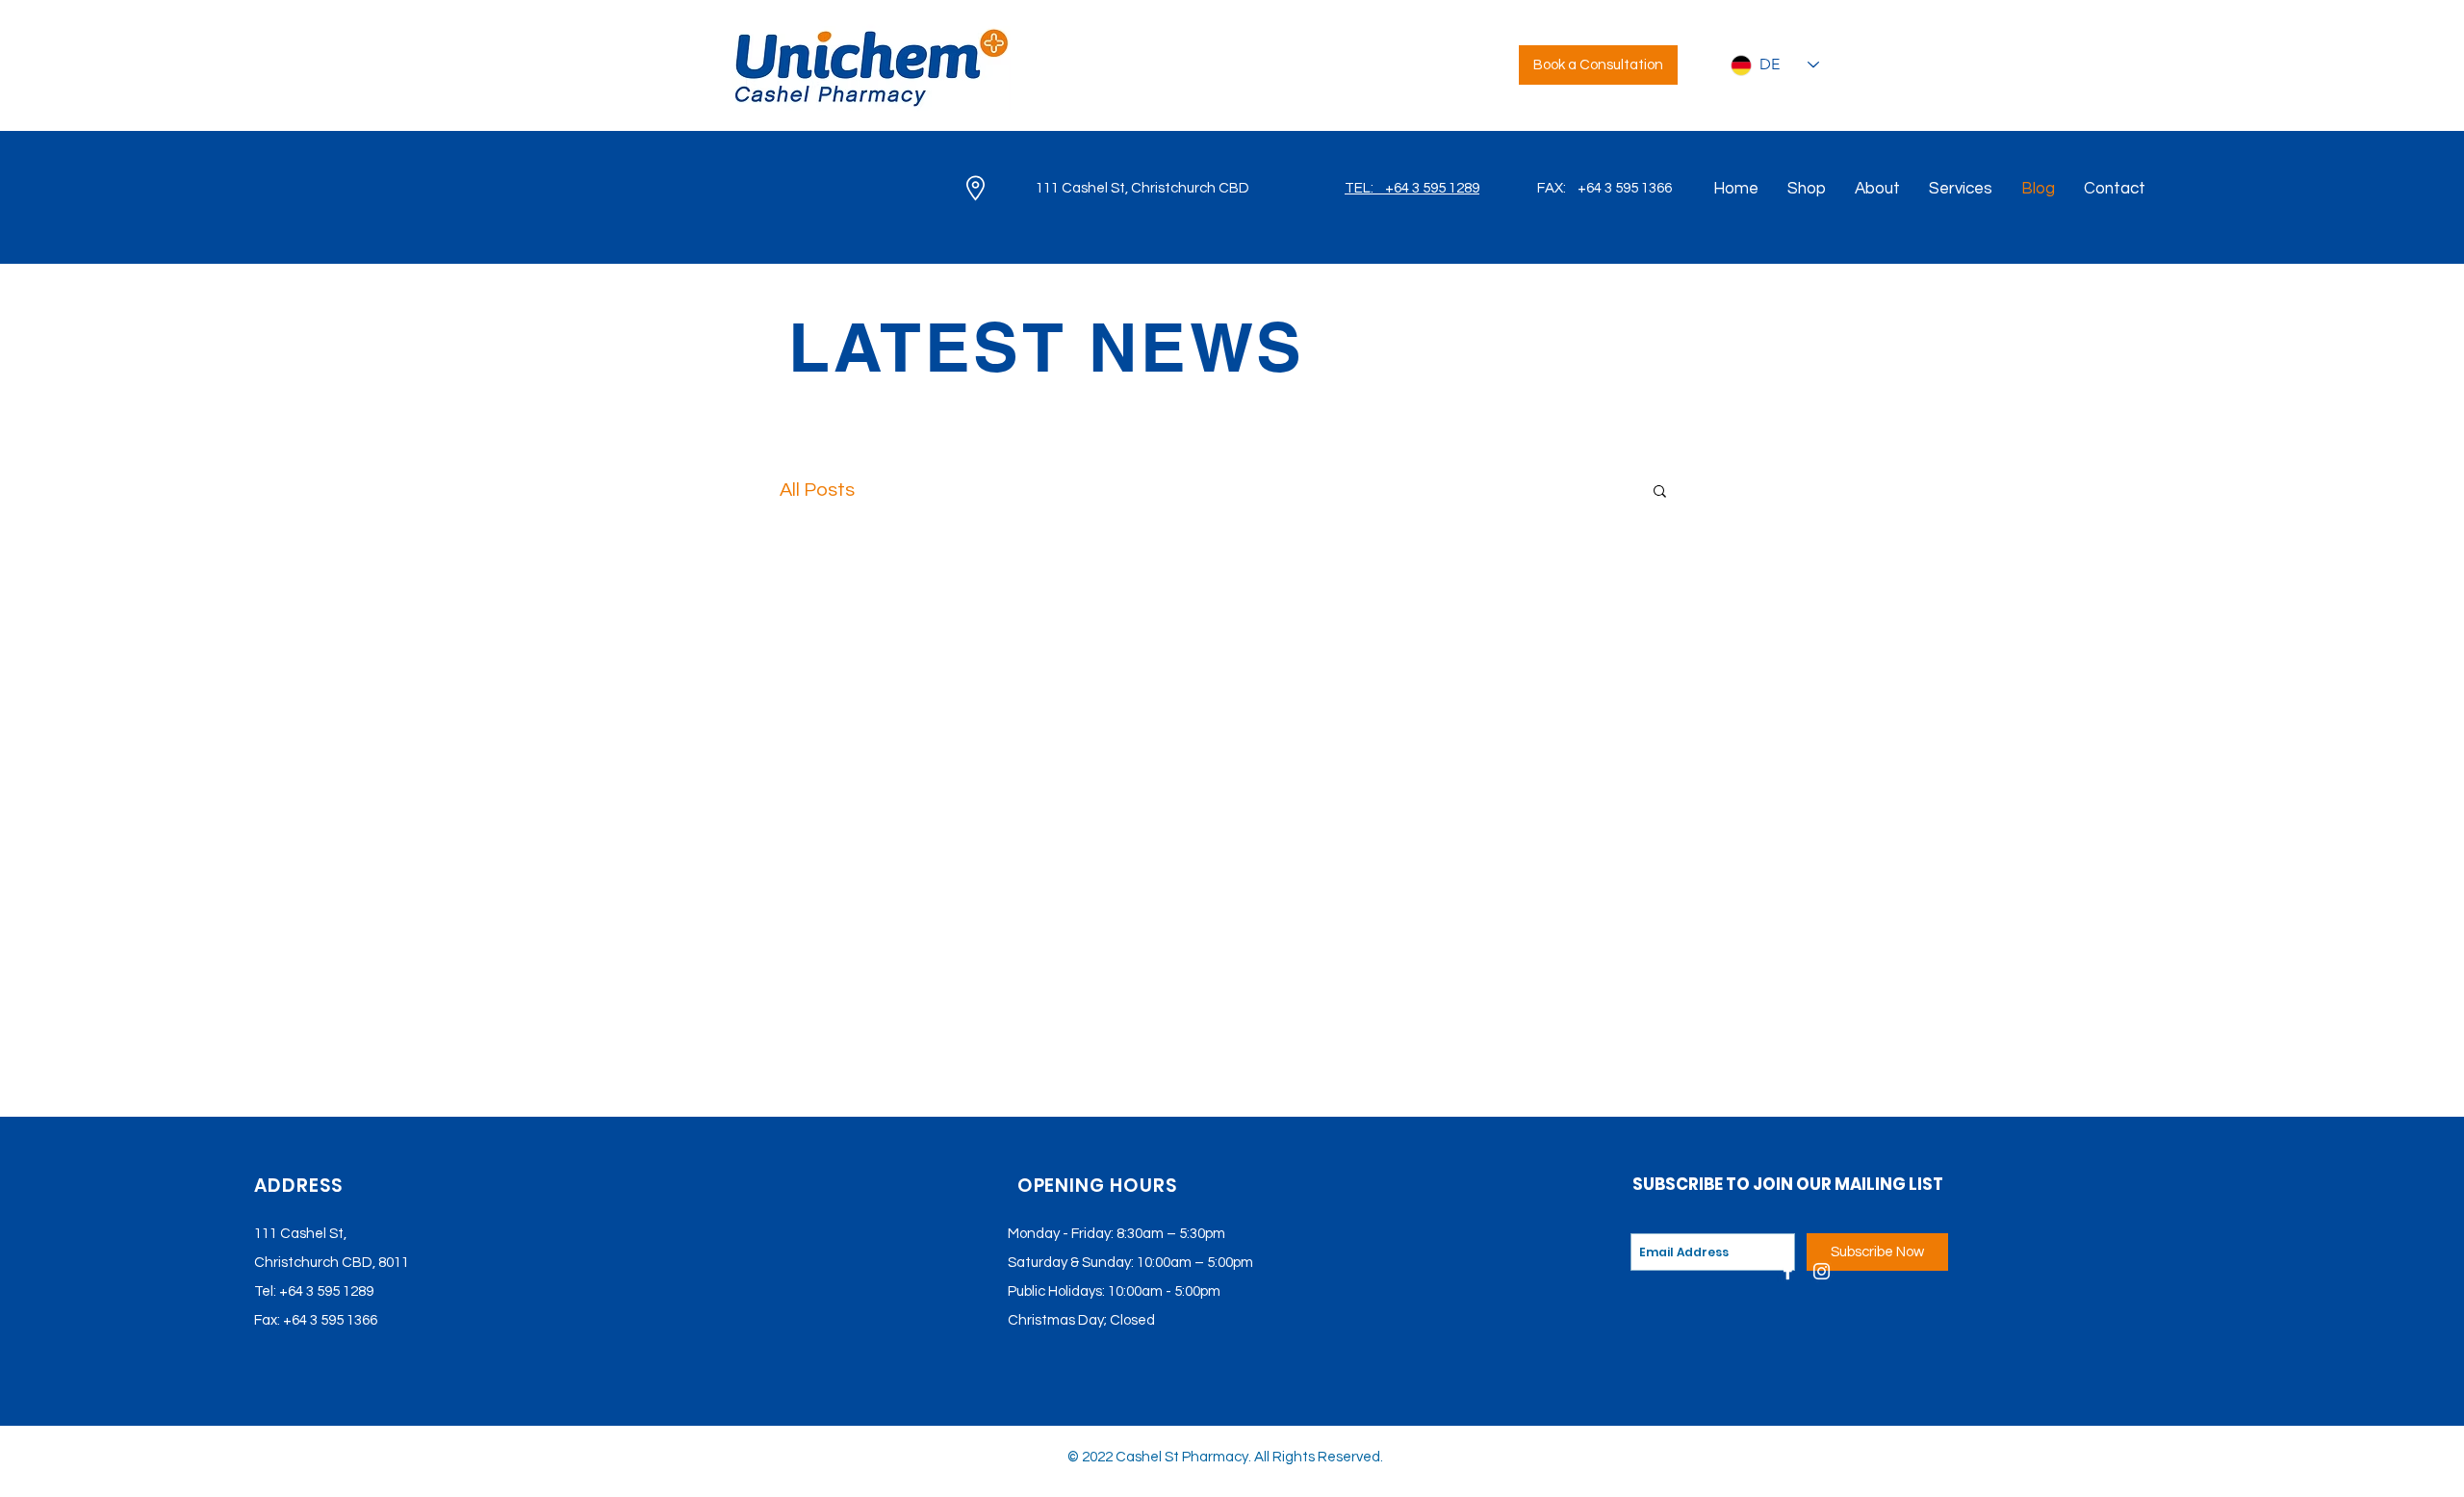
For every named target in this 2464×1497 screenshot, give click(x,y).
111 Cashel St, (300, 1234)
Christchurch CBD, (315, 1263)
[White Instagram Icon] (1822, 1271)
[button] (1660, 492)
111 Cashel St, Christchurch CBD (1142, 188)
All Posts (817, 490)
